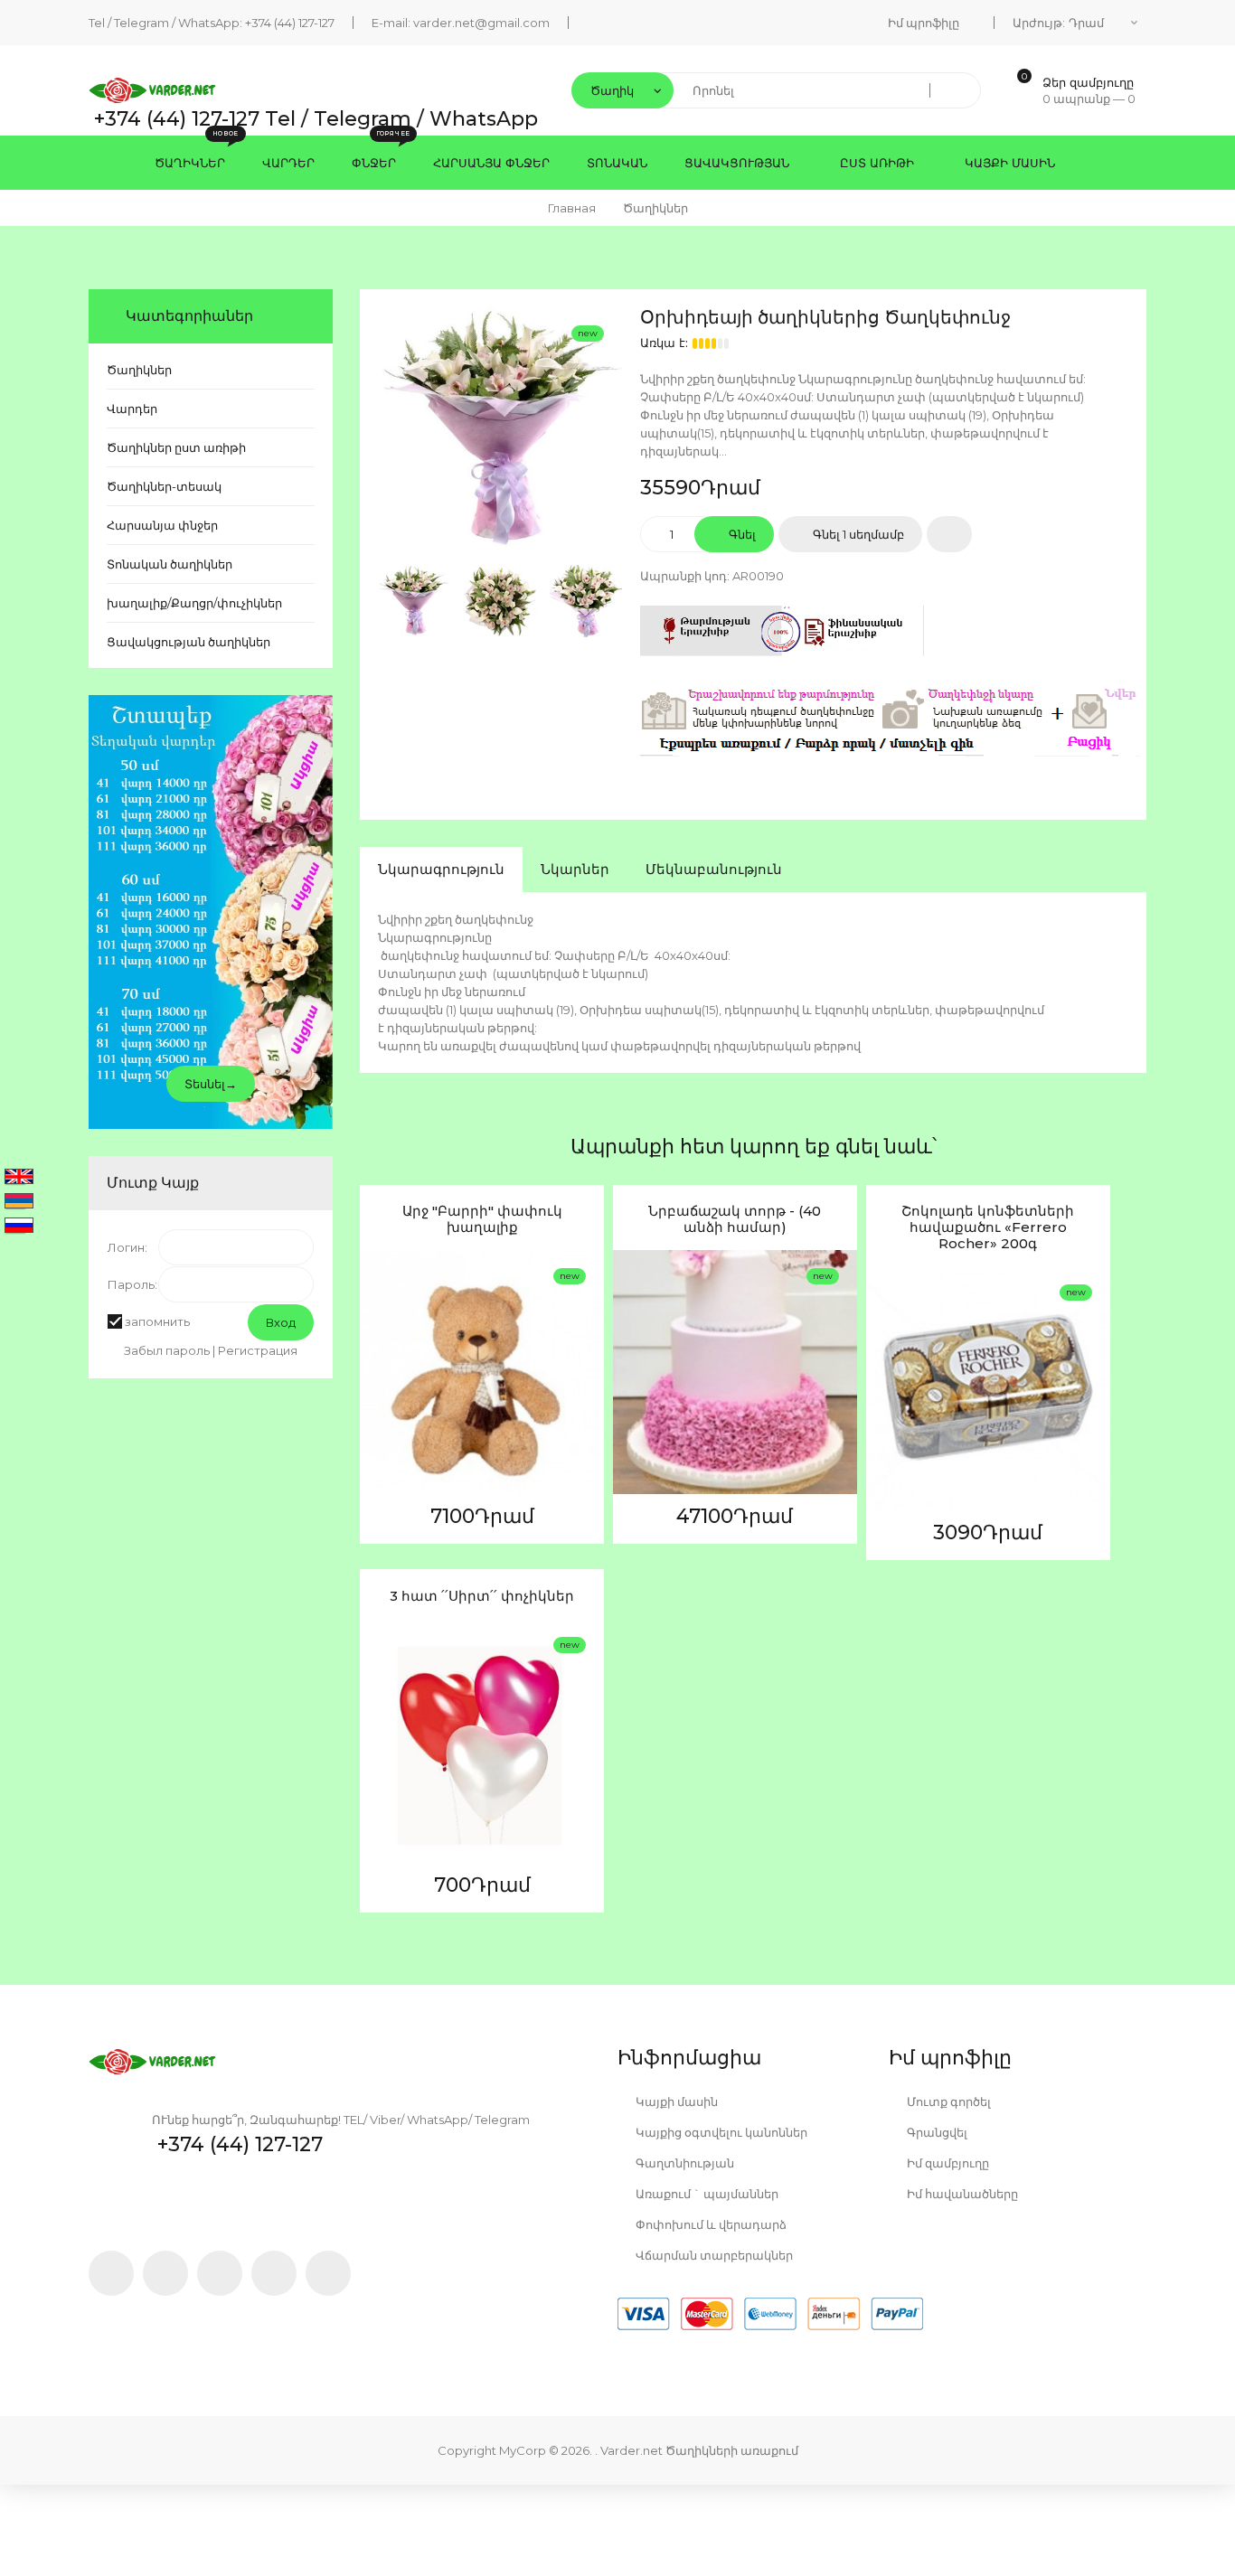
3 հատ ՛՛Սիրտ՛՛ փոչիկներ (482, 1596)
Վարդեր (132, 409)
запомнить (157, 1321)
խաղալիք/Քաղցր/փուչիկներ (194, 603)
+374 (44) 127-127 (290, 23)
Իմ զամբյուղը (947, 2163)
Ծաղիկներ (139, 370)
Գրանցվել (936, 2132)
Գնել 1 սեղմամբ (857, 534)
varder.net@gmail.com (481, 23)
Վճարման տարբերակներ (713, 2255)
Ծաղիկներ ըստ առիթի (176, 447)
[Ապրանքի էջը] (378, 1436)
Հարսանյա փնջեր (162, 525)
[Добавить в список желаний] (949, 534)
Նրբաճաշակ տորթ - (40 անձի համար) (735, 1219)
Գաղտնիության (683, 2163)
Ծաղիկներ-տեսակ (164, 486)
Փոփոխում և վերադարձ (710, 2224)
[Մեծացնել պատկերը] (378, 1394)
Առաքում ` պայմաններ (706, 2194)
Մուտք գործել (947, 2101)
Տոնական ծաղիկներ (170, 564)
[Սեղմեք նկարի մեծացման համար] (500, 429)
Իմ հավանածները (961, 2194)
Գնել (741, 534)
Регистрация (258, 1350)
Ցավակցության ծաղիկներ (189, 642)
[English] (19, 1178)
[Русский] (19, 1227)
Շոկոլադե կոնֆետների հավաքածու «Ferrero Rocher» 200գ (988, 1227)
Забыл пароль (167, 1350)
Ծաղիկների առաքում (732, 2450)
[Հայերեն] (19, 1202)
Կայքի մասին (675, 2101)
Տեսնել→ (211, 1084)
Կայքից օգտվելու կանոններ (720, 2132)
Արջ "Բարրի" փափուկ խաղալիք (482, 1219)
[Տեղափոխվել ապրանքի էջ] (482, 1372)
